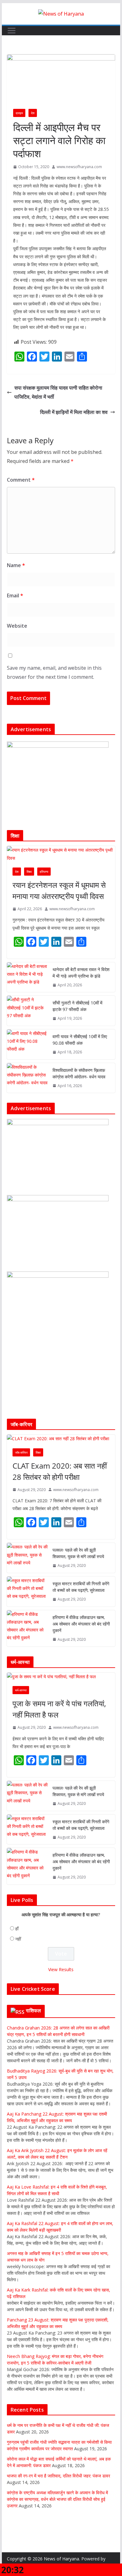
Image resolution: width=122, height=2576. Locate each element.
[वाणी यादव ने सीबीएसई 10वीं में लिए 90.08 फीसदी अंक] (27, 1044)
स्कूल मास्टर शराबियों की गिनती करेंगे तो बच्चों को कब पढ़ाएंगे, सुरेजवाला (81, 1587)
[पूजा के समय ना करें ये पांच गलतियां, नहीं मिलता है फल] (61, 1677)
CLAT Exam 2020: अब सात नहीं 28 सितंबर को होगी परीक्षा (60, 1471)
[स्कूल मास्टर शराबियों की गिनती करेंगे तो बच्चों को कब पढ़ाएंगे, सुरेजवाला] (27, 1592)
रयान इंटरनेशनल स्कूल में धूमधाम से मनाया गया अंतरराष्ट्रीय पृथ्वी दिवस (59, 890)
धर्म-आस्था (21, 1690)
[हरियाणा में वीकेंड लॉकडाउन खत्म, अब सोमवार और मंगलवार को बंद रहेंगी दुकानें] (27, 1628)
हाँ (17, 1929)
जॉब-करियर (21, 1452)
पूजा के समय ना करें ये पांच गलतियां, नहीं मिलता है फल (59, 1709)
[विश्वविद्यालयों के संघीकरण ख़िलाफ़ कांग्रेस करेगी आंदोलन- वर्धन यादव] (27, 1078)
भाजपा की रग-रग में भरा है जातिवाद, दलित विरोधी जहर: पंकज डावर (58, 2476)
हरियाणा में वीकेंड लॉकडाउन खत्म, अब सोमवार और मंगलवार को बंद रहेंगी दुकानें (81, 1624)
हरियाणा (44, 872)
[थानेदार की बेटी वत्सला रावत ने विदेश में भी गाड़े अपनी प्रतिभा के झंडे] (27, 977)
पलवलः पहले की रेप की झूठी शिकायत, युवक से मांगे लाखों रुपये (78, 1553)
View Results (61, 1969)
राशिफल (34, 2010)
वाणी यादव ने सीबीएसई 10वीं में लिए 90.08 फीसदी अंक (80, 1040)
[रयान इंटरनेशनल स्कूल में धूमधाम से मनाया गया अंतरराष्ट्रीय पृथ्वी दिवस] (61, 854)
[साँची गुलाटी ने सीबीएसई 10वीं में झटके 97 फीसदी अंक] (27, 1011)
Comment (21, 480)
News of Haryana (61, 2559)
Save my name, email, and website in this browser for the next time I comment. (54, 672)
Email (15, 595)
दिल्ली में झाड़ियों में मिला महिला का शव (74, 412)
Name (16, 565)
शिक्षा (29, 872)
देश (33, 113)
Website (17, 626)
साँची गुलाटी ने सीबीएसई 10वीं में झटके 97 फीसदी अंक (77, 1006)
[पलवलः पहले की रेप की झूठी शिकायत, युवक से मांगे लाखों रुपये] (27, 1558)
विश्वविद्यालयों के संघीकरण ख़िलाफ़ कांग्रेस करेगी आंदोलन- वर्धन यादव (79, 1073)
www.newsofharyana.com (79, 167)
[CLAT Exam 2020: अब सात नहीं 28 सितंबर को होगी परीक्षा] (61, 1439)
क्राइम (19, 113)
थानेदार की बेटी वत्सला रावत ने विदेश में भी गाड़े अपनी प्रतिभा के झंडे (81, 973)
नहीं (18, 1939)
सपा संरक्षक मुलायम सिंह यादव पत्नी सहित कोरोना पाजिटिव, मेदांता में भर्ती (58, 392)
